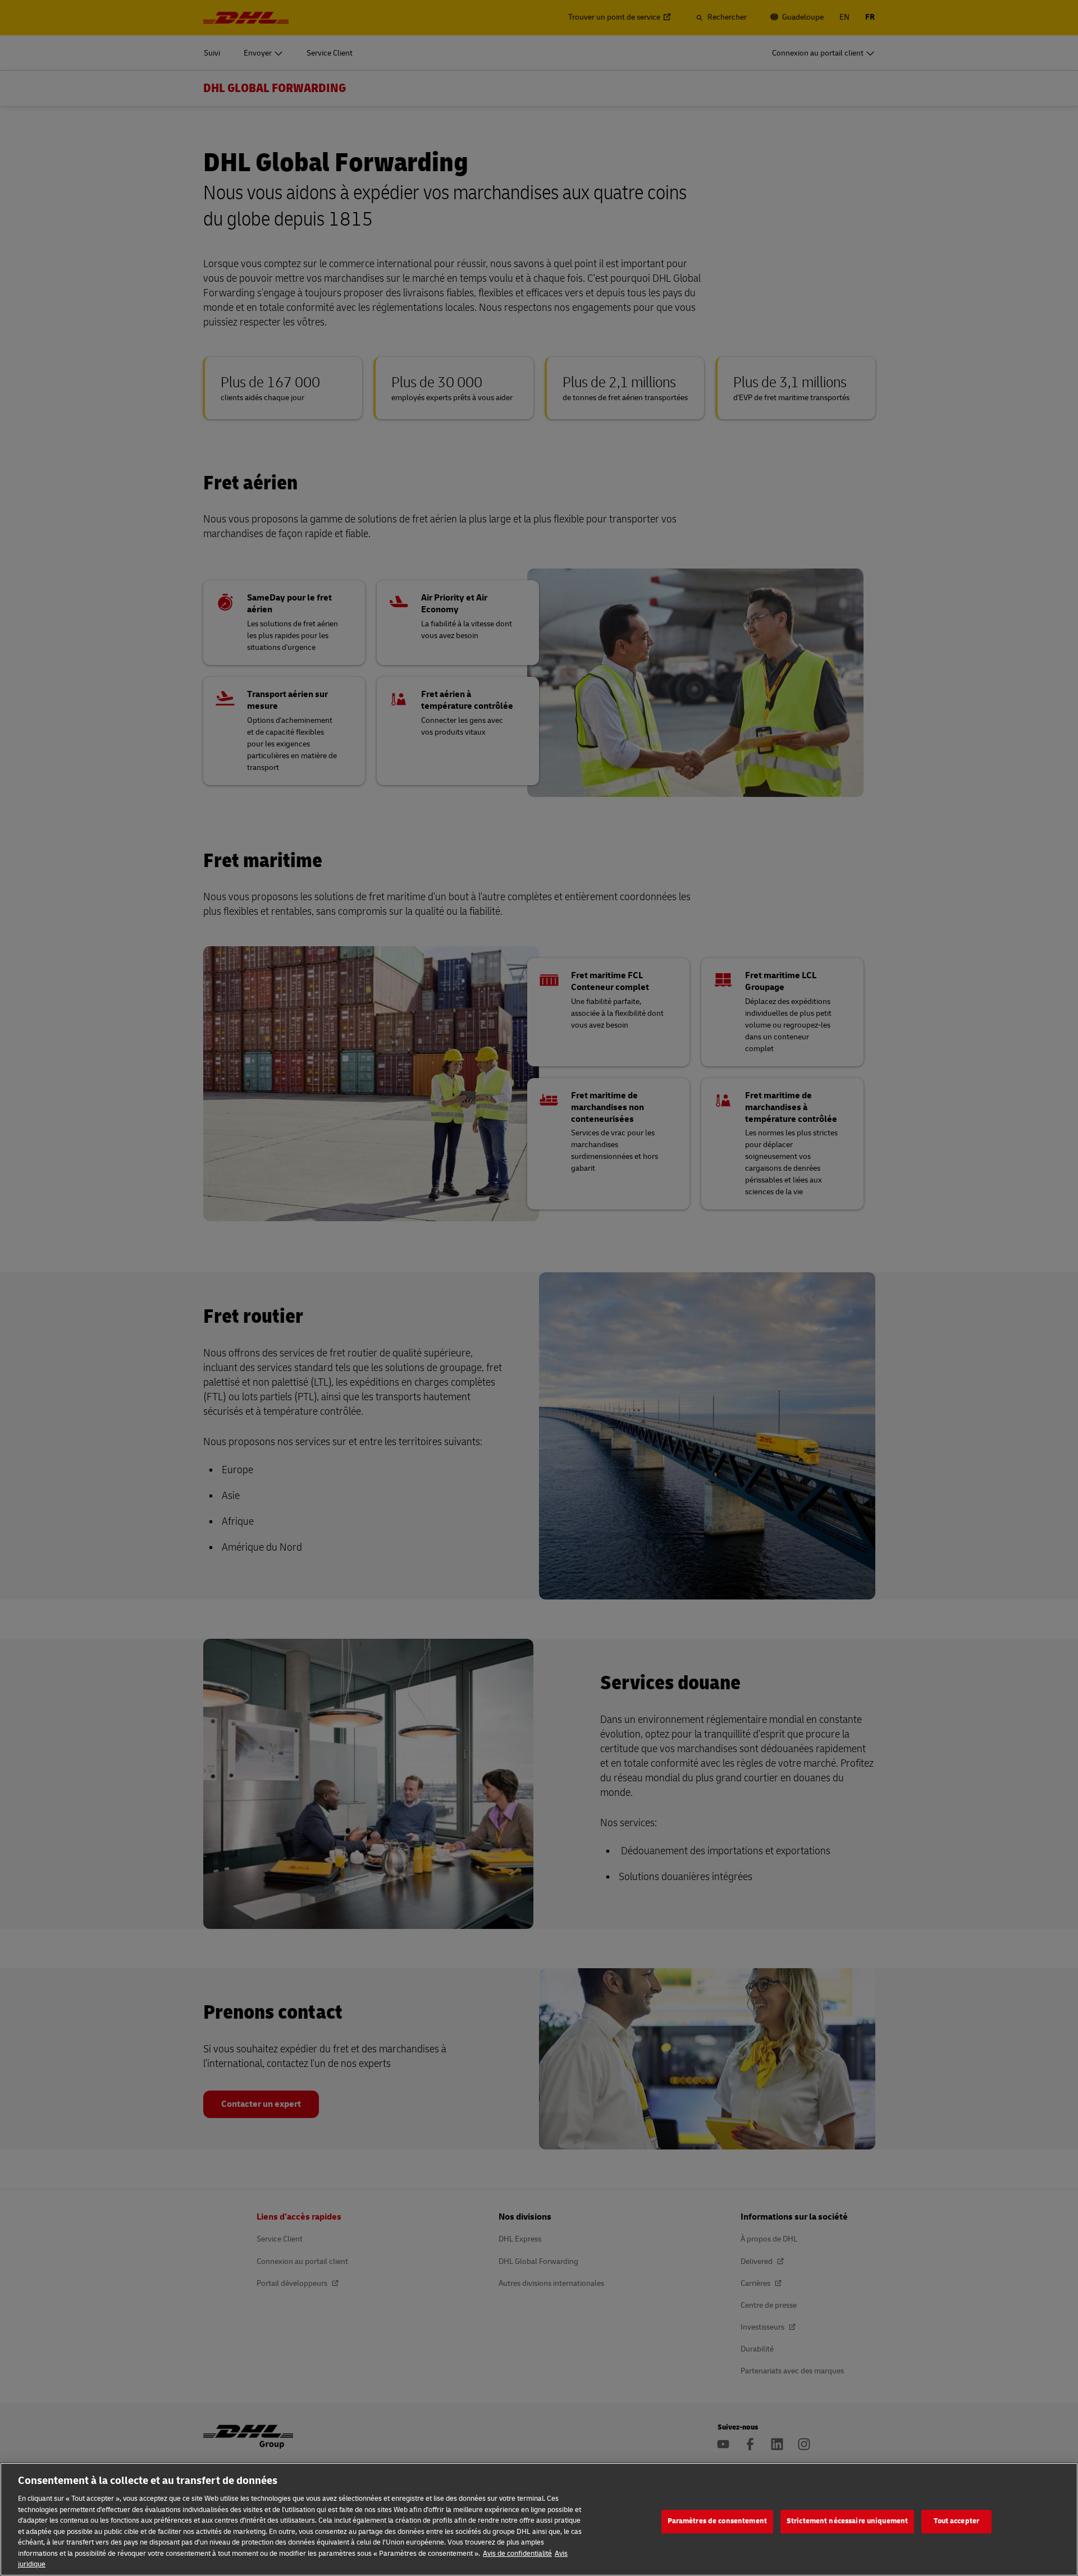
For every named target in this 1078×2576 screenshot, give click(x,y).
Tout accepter (956, 2521)
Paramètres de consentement (717, 2521)
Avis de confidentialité (517, 2554)
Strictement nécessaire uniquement (847, 2521)
